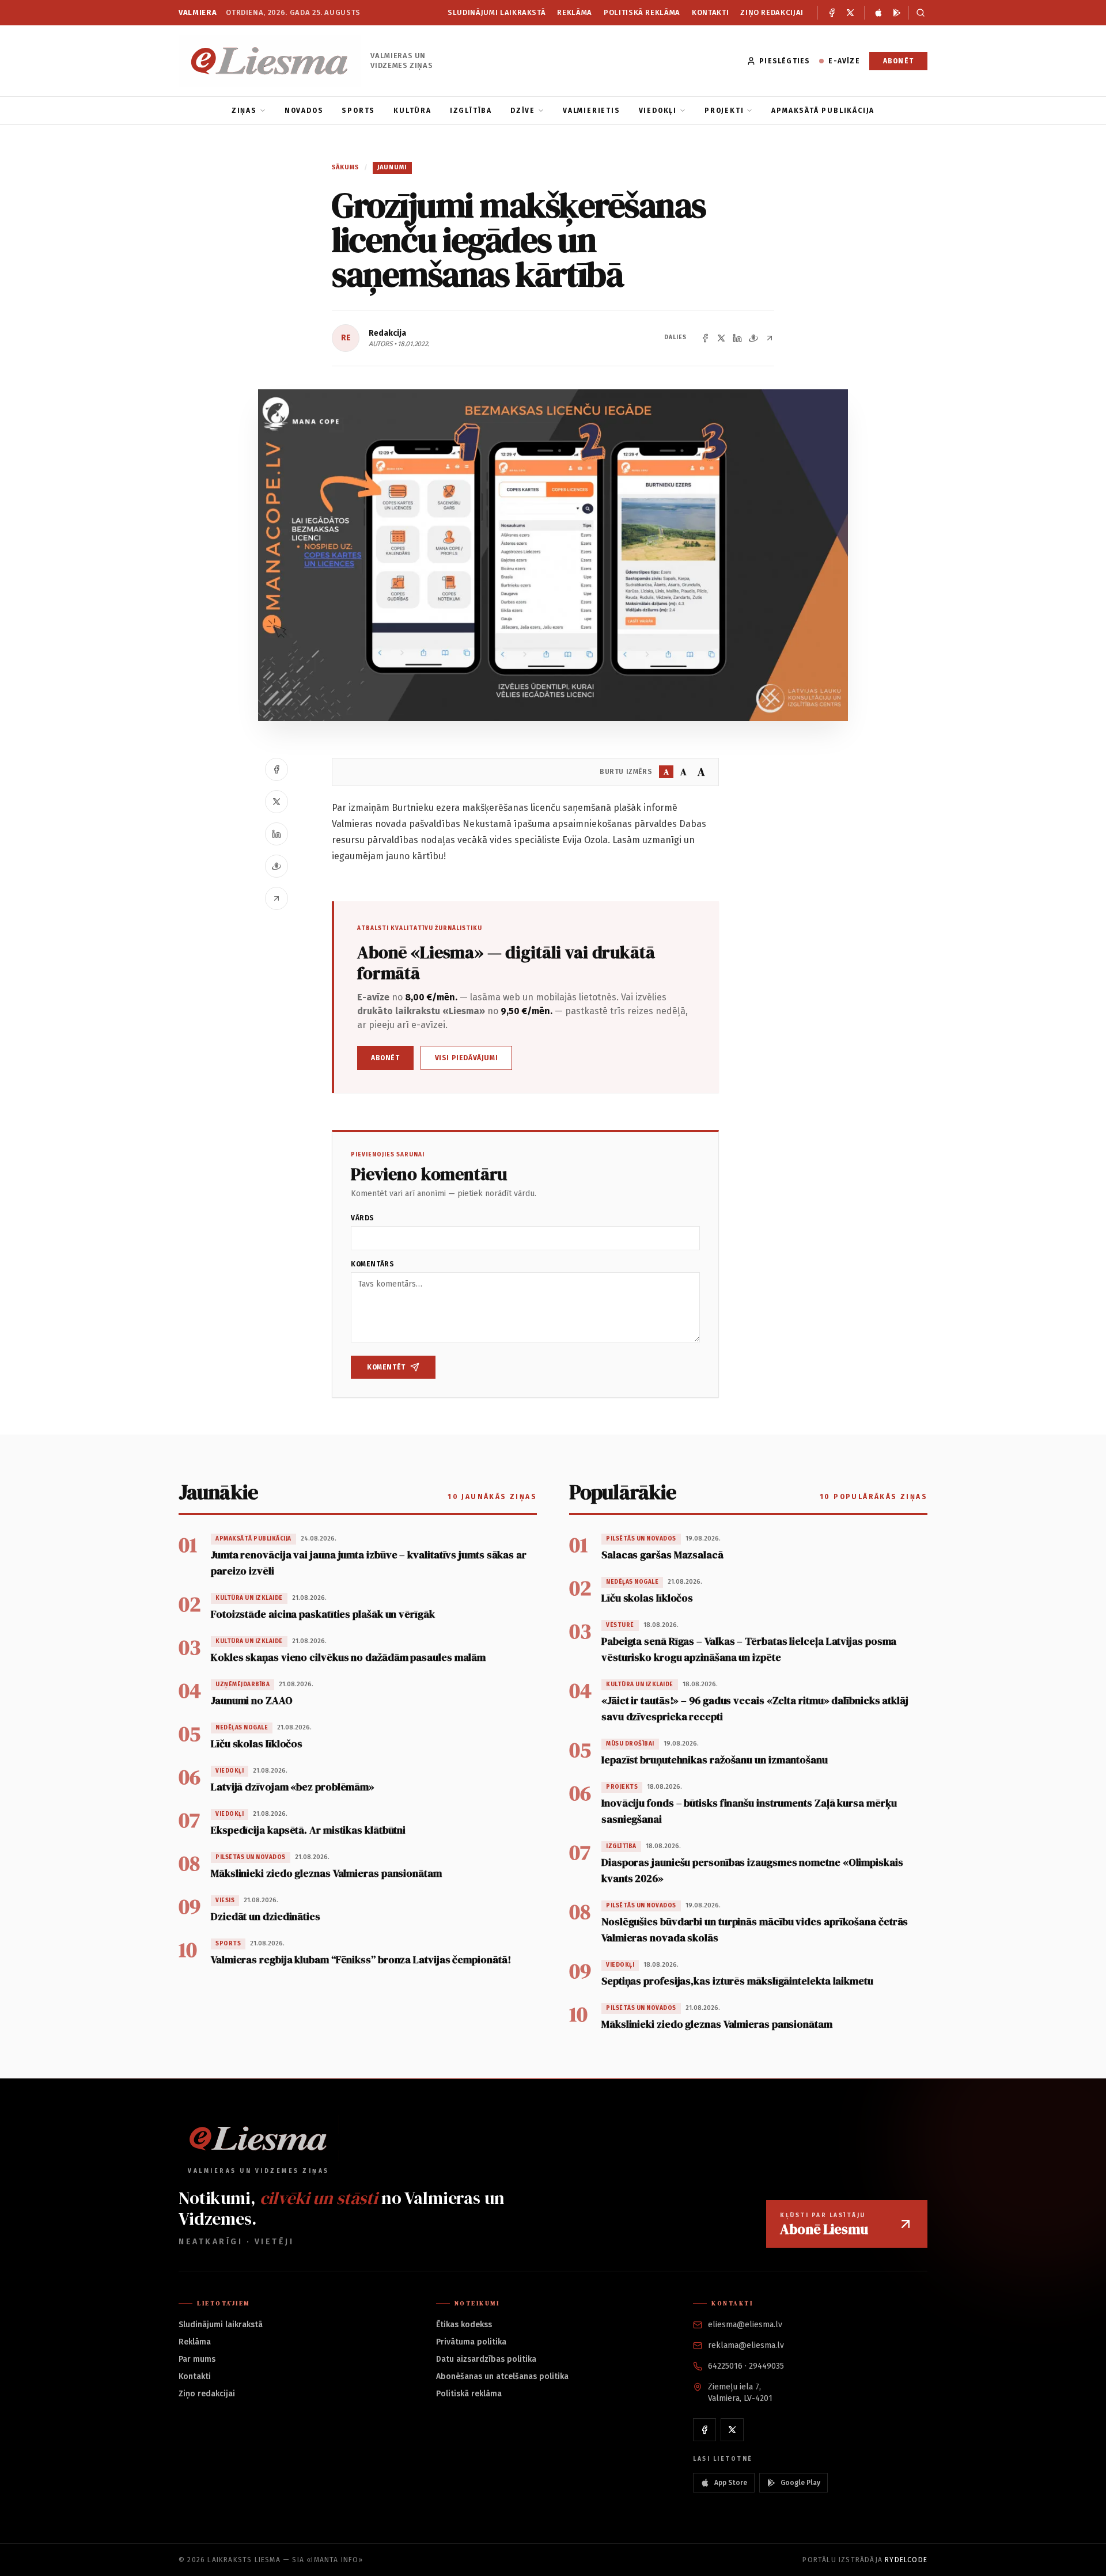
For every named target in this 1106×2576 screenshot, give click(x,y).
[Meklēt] (918, 13)
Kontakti (710, 12)
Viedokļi (658, 111)
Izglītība (471, 111)
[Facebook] (832, 13)
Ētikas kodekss (464, 2325)
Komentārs (372, 1264)
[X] (850, 13)
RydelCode (906, 2560)
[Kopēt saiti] (770, 338)
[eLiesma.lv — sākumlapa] (270, 61)
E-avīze (844, 61)
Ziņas (244, 111)
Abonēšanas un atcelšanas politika (502, 2376)
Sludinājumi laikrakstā (497, 12)
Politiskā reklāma (642, 12)
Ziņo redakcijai (772, 12)
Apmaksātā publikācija (823, 111)
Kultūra (412, 111)
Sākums (346, 167)
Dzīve (523, 111)
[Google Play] (897, 13)
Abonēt (898, 61)
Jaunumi (393, 167)
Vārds (363, 1218)
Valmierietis (592, 111)
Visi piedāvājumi (467, 1058)
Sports (358, 111)
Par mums (197, 2359)
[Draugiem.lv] (753, 338)
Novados (304, 111)
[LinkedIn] (737, 338)
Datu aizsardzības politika (486, 2359)
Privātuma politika (471, 2342)
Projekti (724, 111)
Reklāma (575, 12)
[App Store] (878, 13)
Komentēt (386, 1367)
